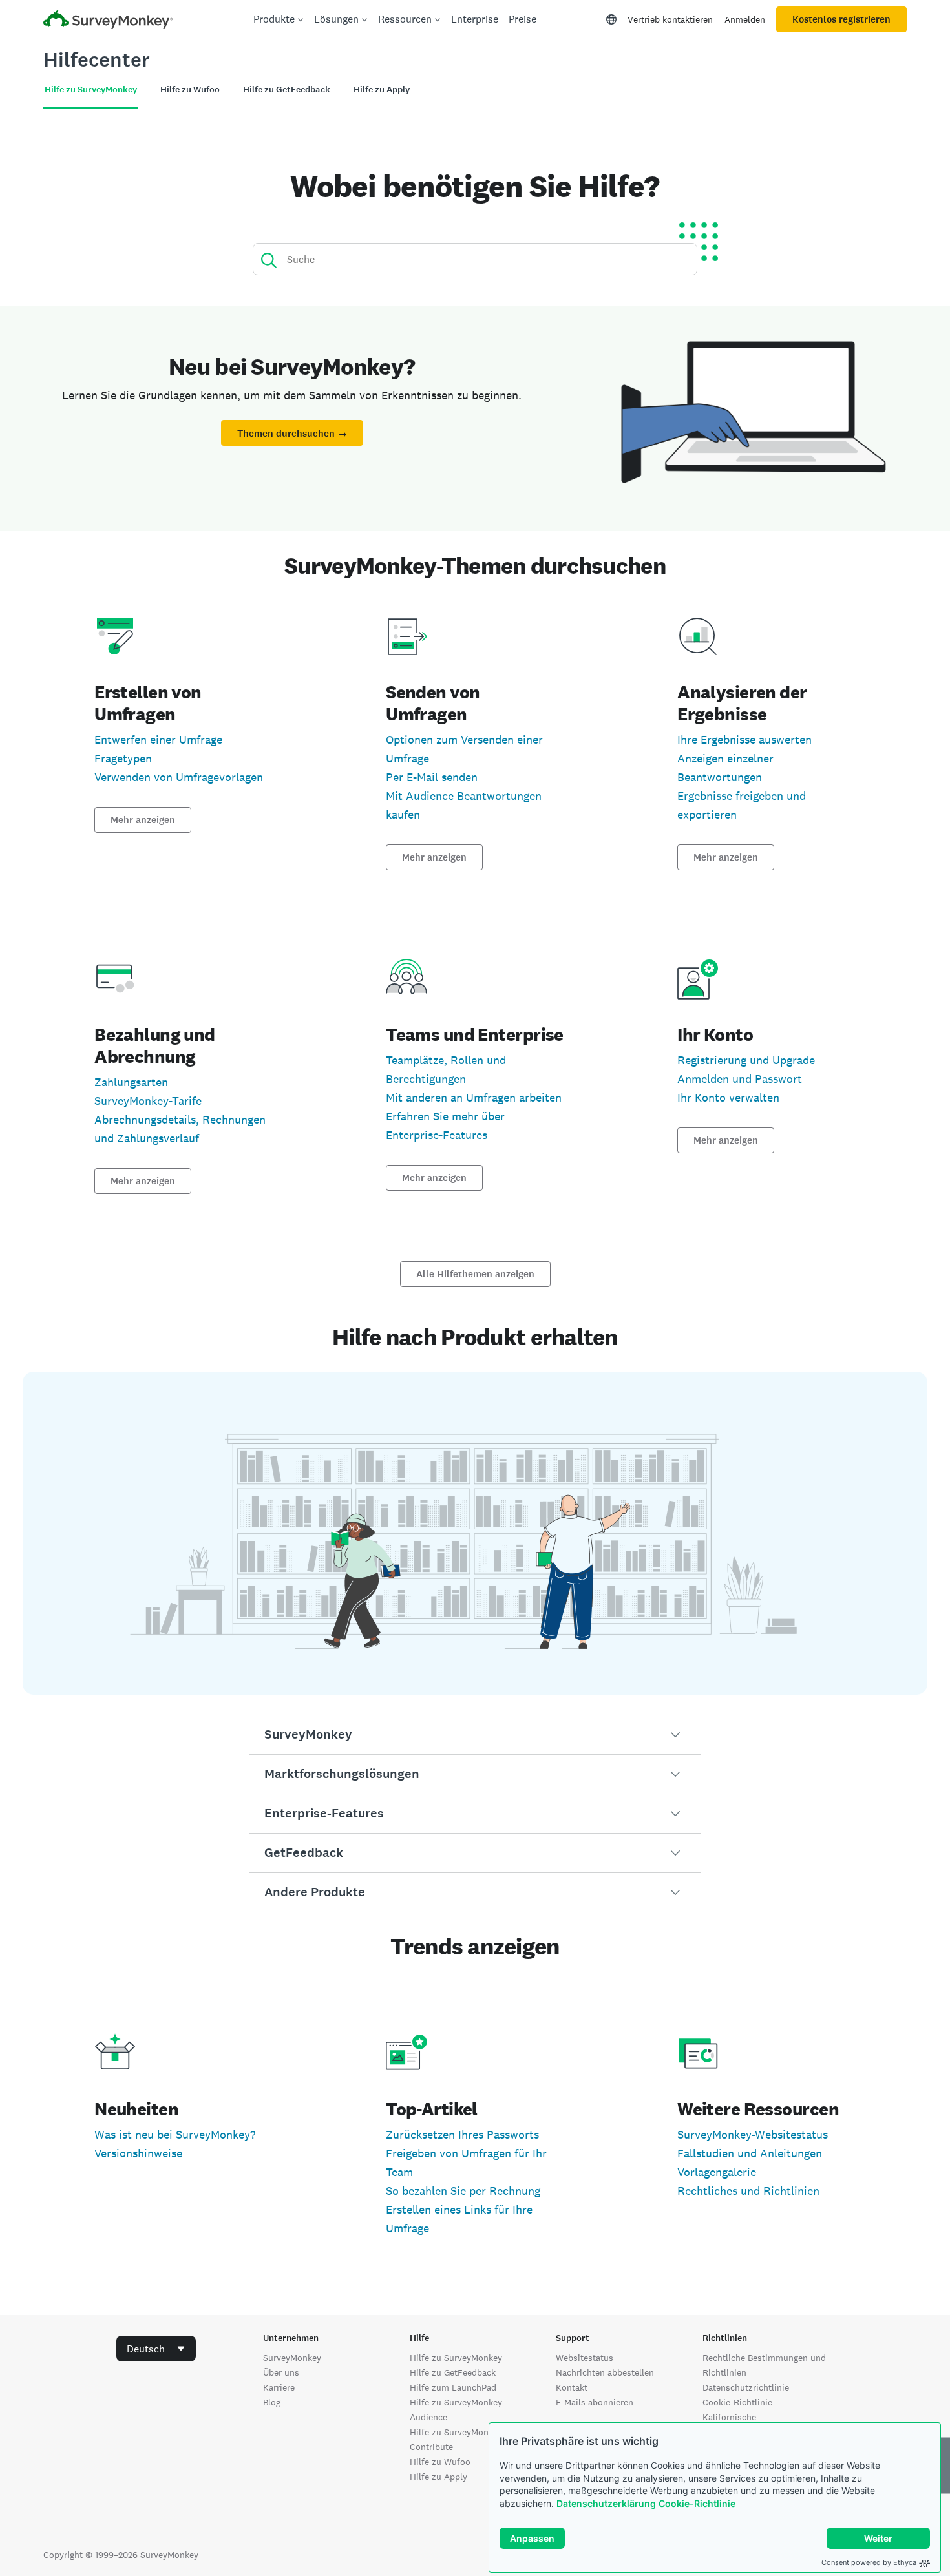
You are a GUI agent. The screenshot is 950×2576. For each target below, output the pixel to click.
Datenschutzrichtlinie (746, 2387)
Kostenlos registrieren (841, 19)
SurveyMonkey (292, 2358)
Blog (272, 2402)
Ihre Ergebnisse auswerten (744, 739)
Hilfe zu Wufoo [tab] (190, 89)
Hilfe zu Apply (438, 2477)
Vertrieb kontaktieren (670, 19)
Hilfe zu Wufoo (440, 2462)
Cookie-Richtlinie (697, 2503)
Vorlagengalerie (717, 2172)
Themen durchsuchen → (292, 434)
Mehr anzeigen (143, 820)
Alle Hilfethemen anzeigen (475, 1274)
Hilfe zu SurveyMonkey (456, 2358)
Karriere (279, 2387)
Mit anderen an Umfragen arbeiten (474, 1097)
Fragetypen (123, 758)
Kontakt (572, 2387)
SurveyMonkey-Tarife (148, 1101)
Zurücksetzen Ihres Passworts (462, 2134)
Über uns (281, 2372)
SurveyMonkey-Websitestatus (753, 2134)
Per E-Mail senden (432, 777)
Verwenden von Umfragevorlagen (179, 777)
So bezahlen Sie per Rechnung (463, 2191)
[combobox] (156, 2349)
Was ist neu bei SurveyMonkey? (175, 2134)
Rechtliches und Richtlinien (748, 2191)
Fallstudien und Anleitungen (750, 2153)
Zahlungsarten (131, 1082)
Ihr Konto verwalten (728, 1097)
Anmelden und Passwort (740, 1079)
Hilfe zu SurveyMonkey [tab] (91, 89)
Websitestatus (585, 2358)
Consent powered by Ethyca (869, 2562)
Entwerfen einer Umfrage (158, 739)
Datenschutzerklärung (606, 2503)
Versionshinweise (138, 2153)
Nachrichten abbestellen (605, 2372)
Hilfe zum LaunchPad (453, 2387)
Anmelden (745, 19)
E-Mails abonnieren (595, 2402)
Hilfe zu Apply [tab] (382, 89)
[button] (475, 1735)
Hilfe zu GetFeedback (453, 2372)
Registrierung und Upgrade (746, 1060)
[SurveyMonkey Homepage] (108, 21)
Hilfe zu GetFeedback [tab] (287, 89)
